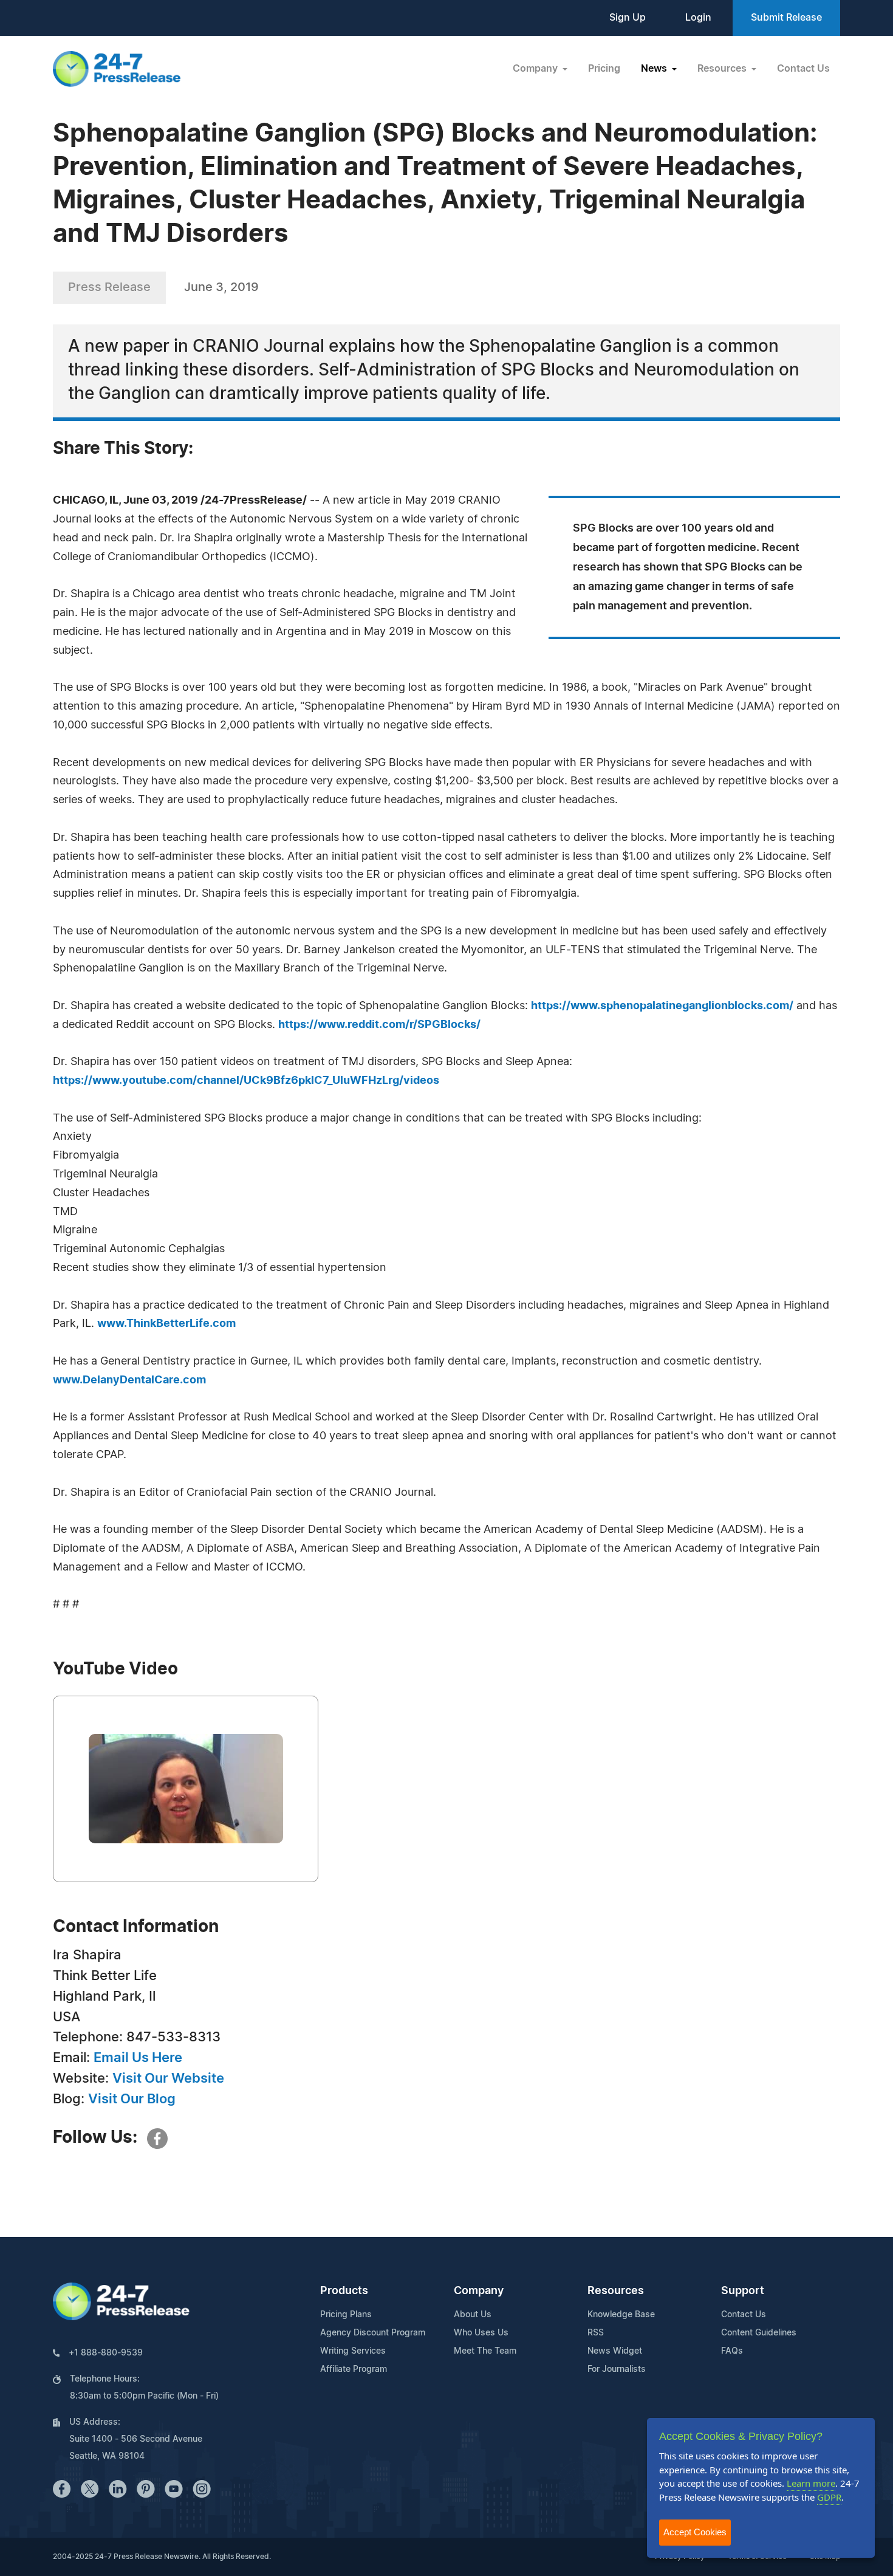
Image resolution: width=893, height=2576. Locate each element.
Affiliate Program (354, 2369)
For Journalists (617, 2369)
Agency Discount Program (373, 2333)
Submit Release (786, 18)
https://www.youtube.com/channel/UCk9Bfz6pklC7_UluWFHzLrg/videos (246, 1081)
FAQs (732, 2351)
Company (479, 2291)
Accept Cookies (695, 2532)
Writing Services (353, 2351)
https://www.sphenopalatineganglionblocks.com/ (662, 1006)
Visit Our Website (168, 2078)
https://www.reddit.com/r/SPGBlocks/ (379, 1025)
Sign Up (628, 18)
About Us (473, 2315)
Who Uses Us (481, 2333)
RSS (596, 2333)
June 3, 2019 (221, 287)
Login (698, 18)
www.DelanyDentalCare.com (129, 1380)
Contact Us (803, 69)
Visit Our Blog (132, 2099)
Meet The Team (485, 2351)
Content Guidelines (759, 2333)
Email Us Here (138, 2058)
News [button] (655, 69)
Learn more (811, 2483)
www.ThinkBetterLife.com (166, 1324)
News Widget (615, 2351)
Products (344, 2291)
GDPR (829, 2497)
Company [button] (536, 69)
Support (743, 2291)
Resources (616, 2291)
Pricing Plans (346, 2315)
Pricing (604, 69)
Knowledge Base (621, 2315)
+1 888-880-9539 (106, 2353)
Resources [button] (723, 69)
